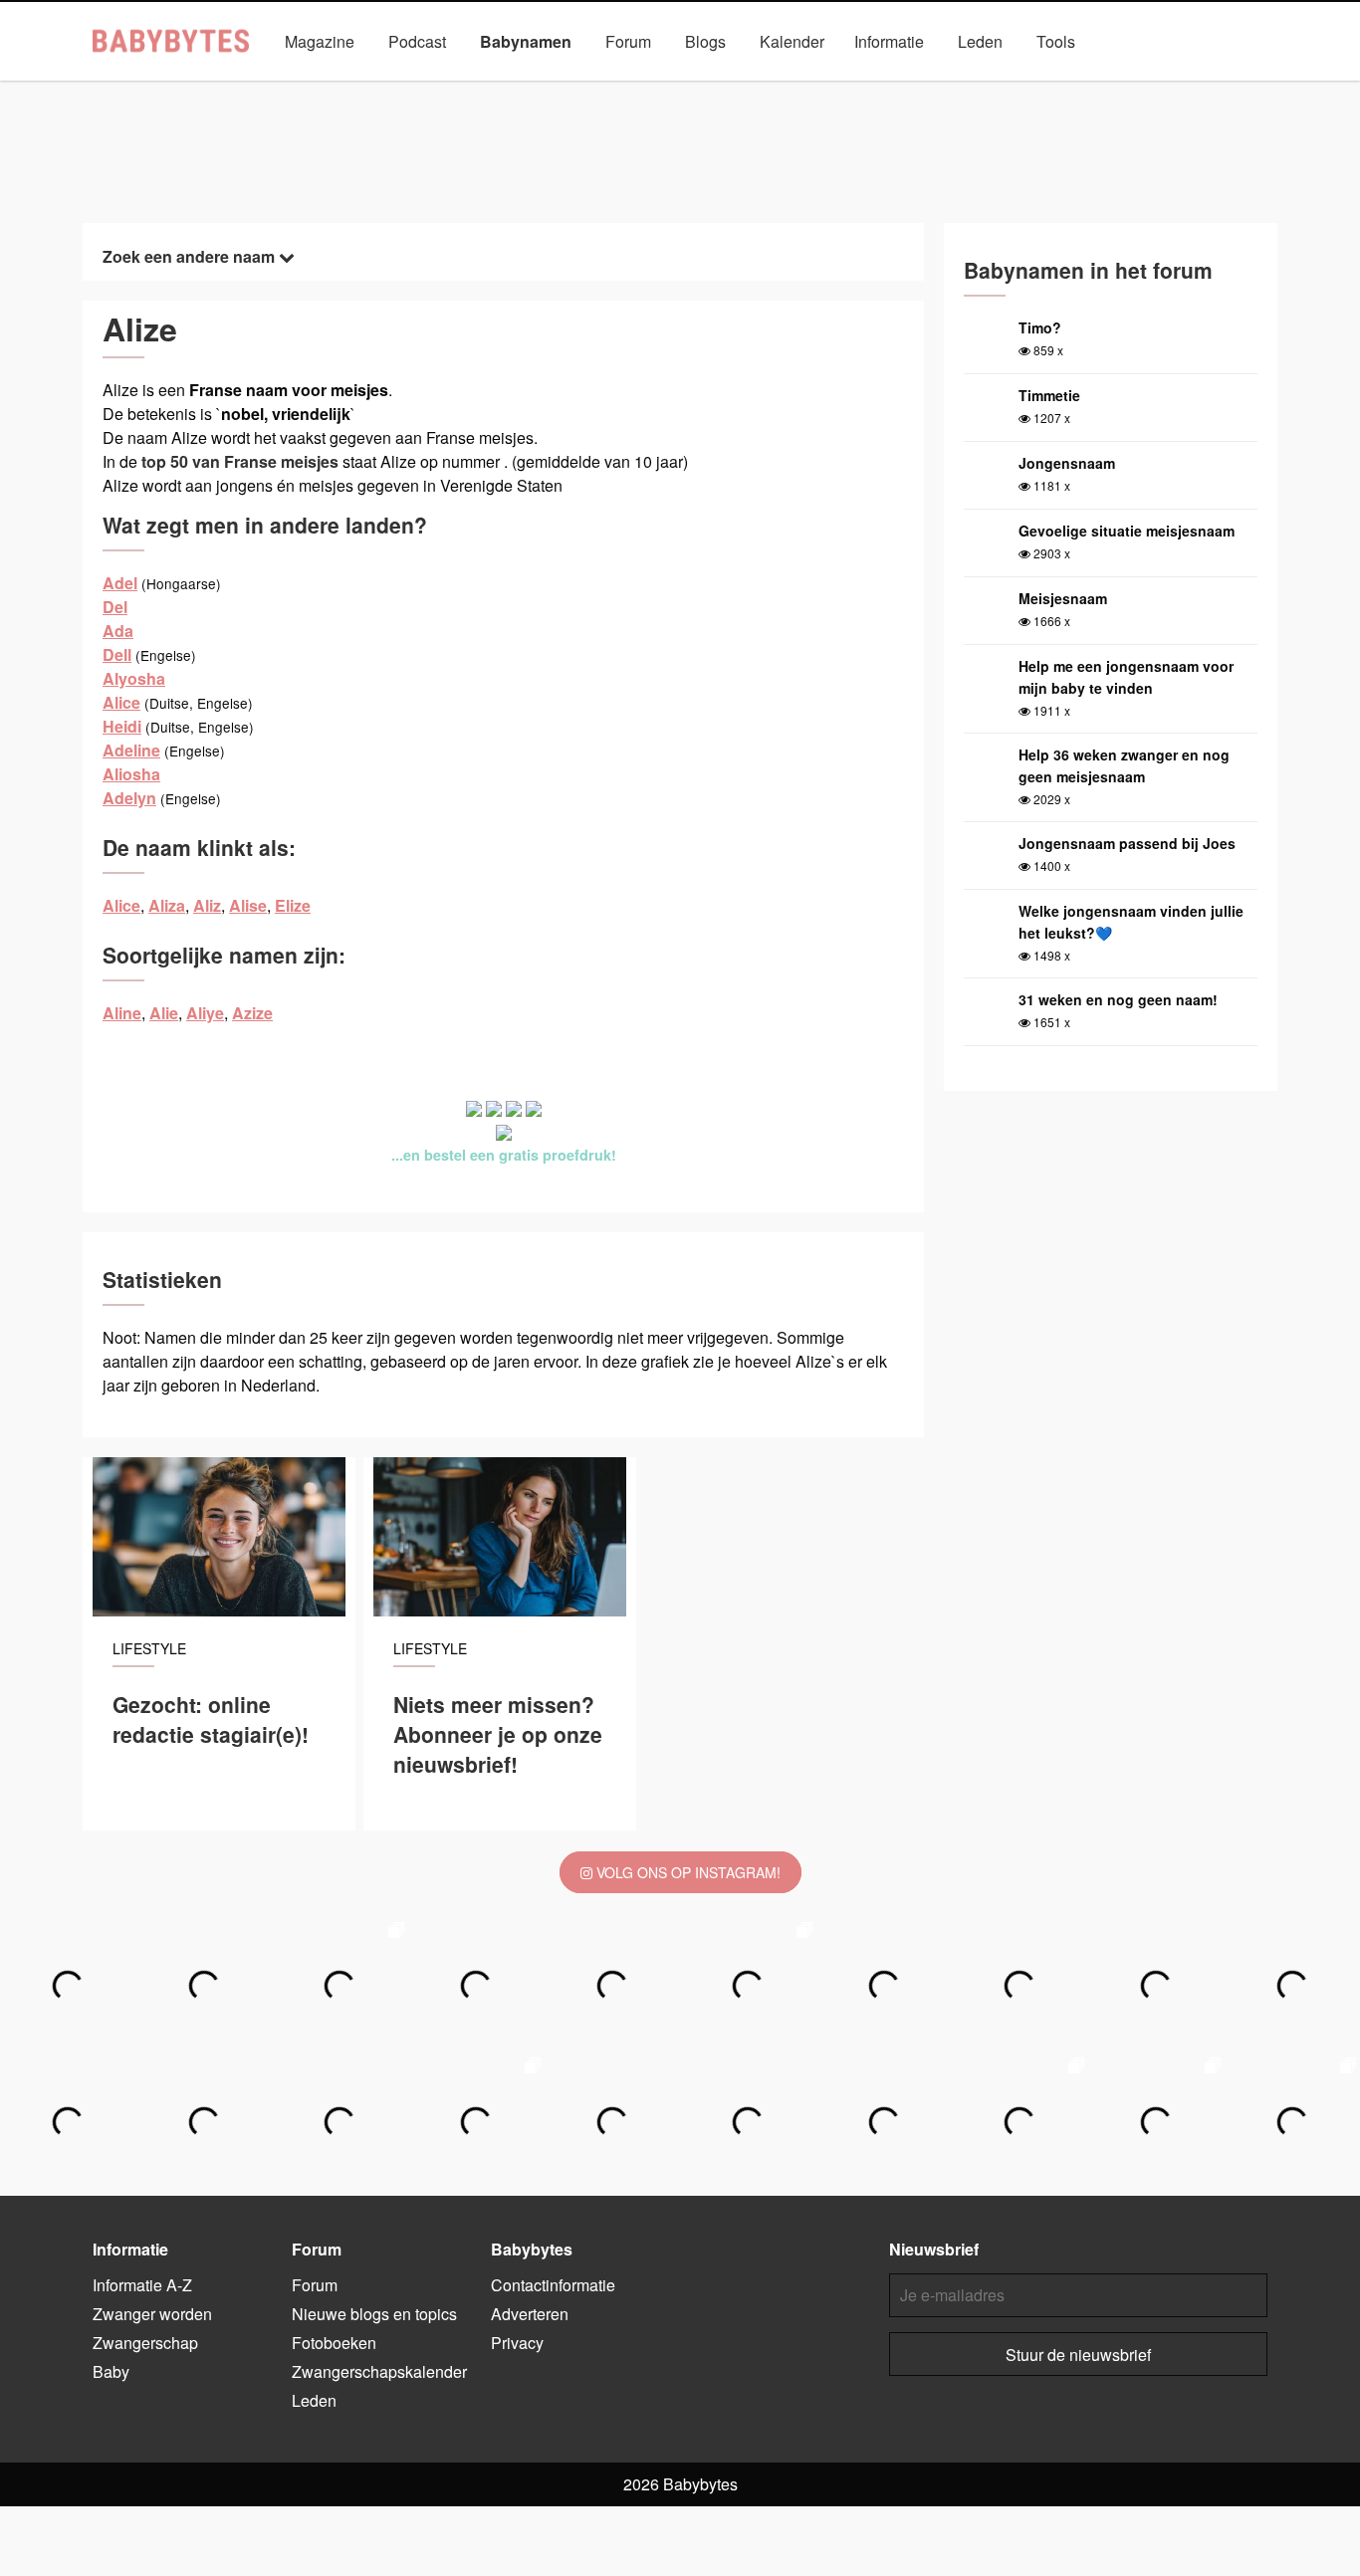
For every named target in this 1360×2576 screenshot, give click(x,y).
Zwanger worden (152, 2314)
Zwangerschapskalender (379, 2371)
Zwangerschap (145, 2343)
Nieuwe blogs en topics (374, 2314)
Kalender (792, 41)
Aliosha (131, 774)
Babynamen (526, 41)
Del (115, 607)
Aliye (205, 1013)
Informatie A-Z (142, 2285)
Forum (628, 41)
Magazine (320, 41)
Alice (121, 702)
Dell (117, 654)
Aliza (167, 905)
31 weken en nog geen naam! (1118, 999)
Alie (164, 1013)
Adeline (131, 750)
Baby (111, 2371)
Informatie (889, 41)
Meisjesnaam (1063, 598)
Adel (120, 583)
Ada (118, 631)
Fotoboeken (334, 2343)
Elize (293, 905)
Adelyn (129, 798)
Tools (1056, 41)
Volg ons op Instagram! (686, 1872)
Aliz (207, 905)
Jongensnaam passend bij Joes (1127, 843)
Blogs (705, 41)
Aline (122, 1013)
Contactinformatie (553, 2285)
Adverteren (530, 2314)
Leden (980, 41)
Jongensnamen (470, 87)
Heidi (122, 726)
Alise (248, 905)
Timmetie (1049, 395)
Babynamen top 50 (879, 87)
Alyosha (134, 678)
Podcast (417, 41)
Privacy (517, 2343)
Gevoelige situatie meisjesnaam (1127, 531)
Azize (252, 1013)
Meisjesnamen (604, 87)
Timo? (1040, 327)
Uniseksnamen (736, 87)
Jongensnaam (1067, 463)
